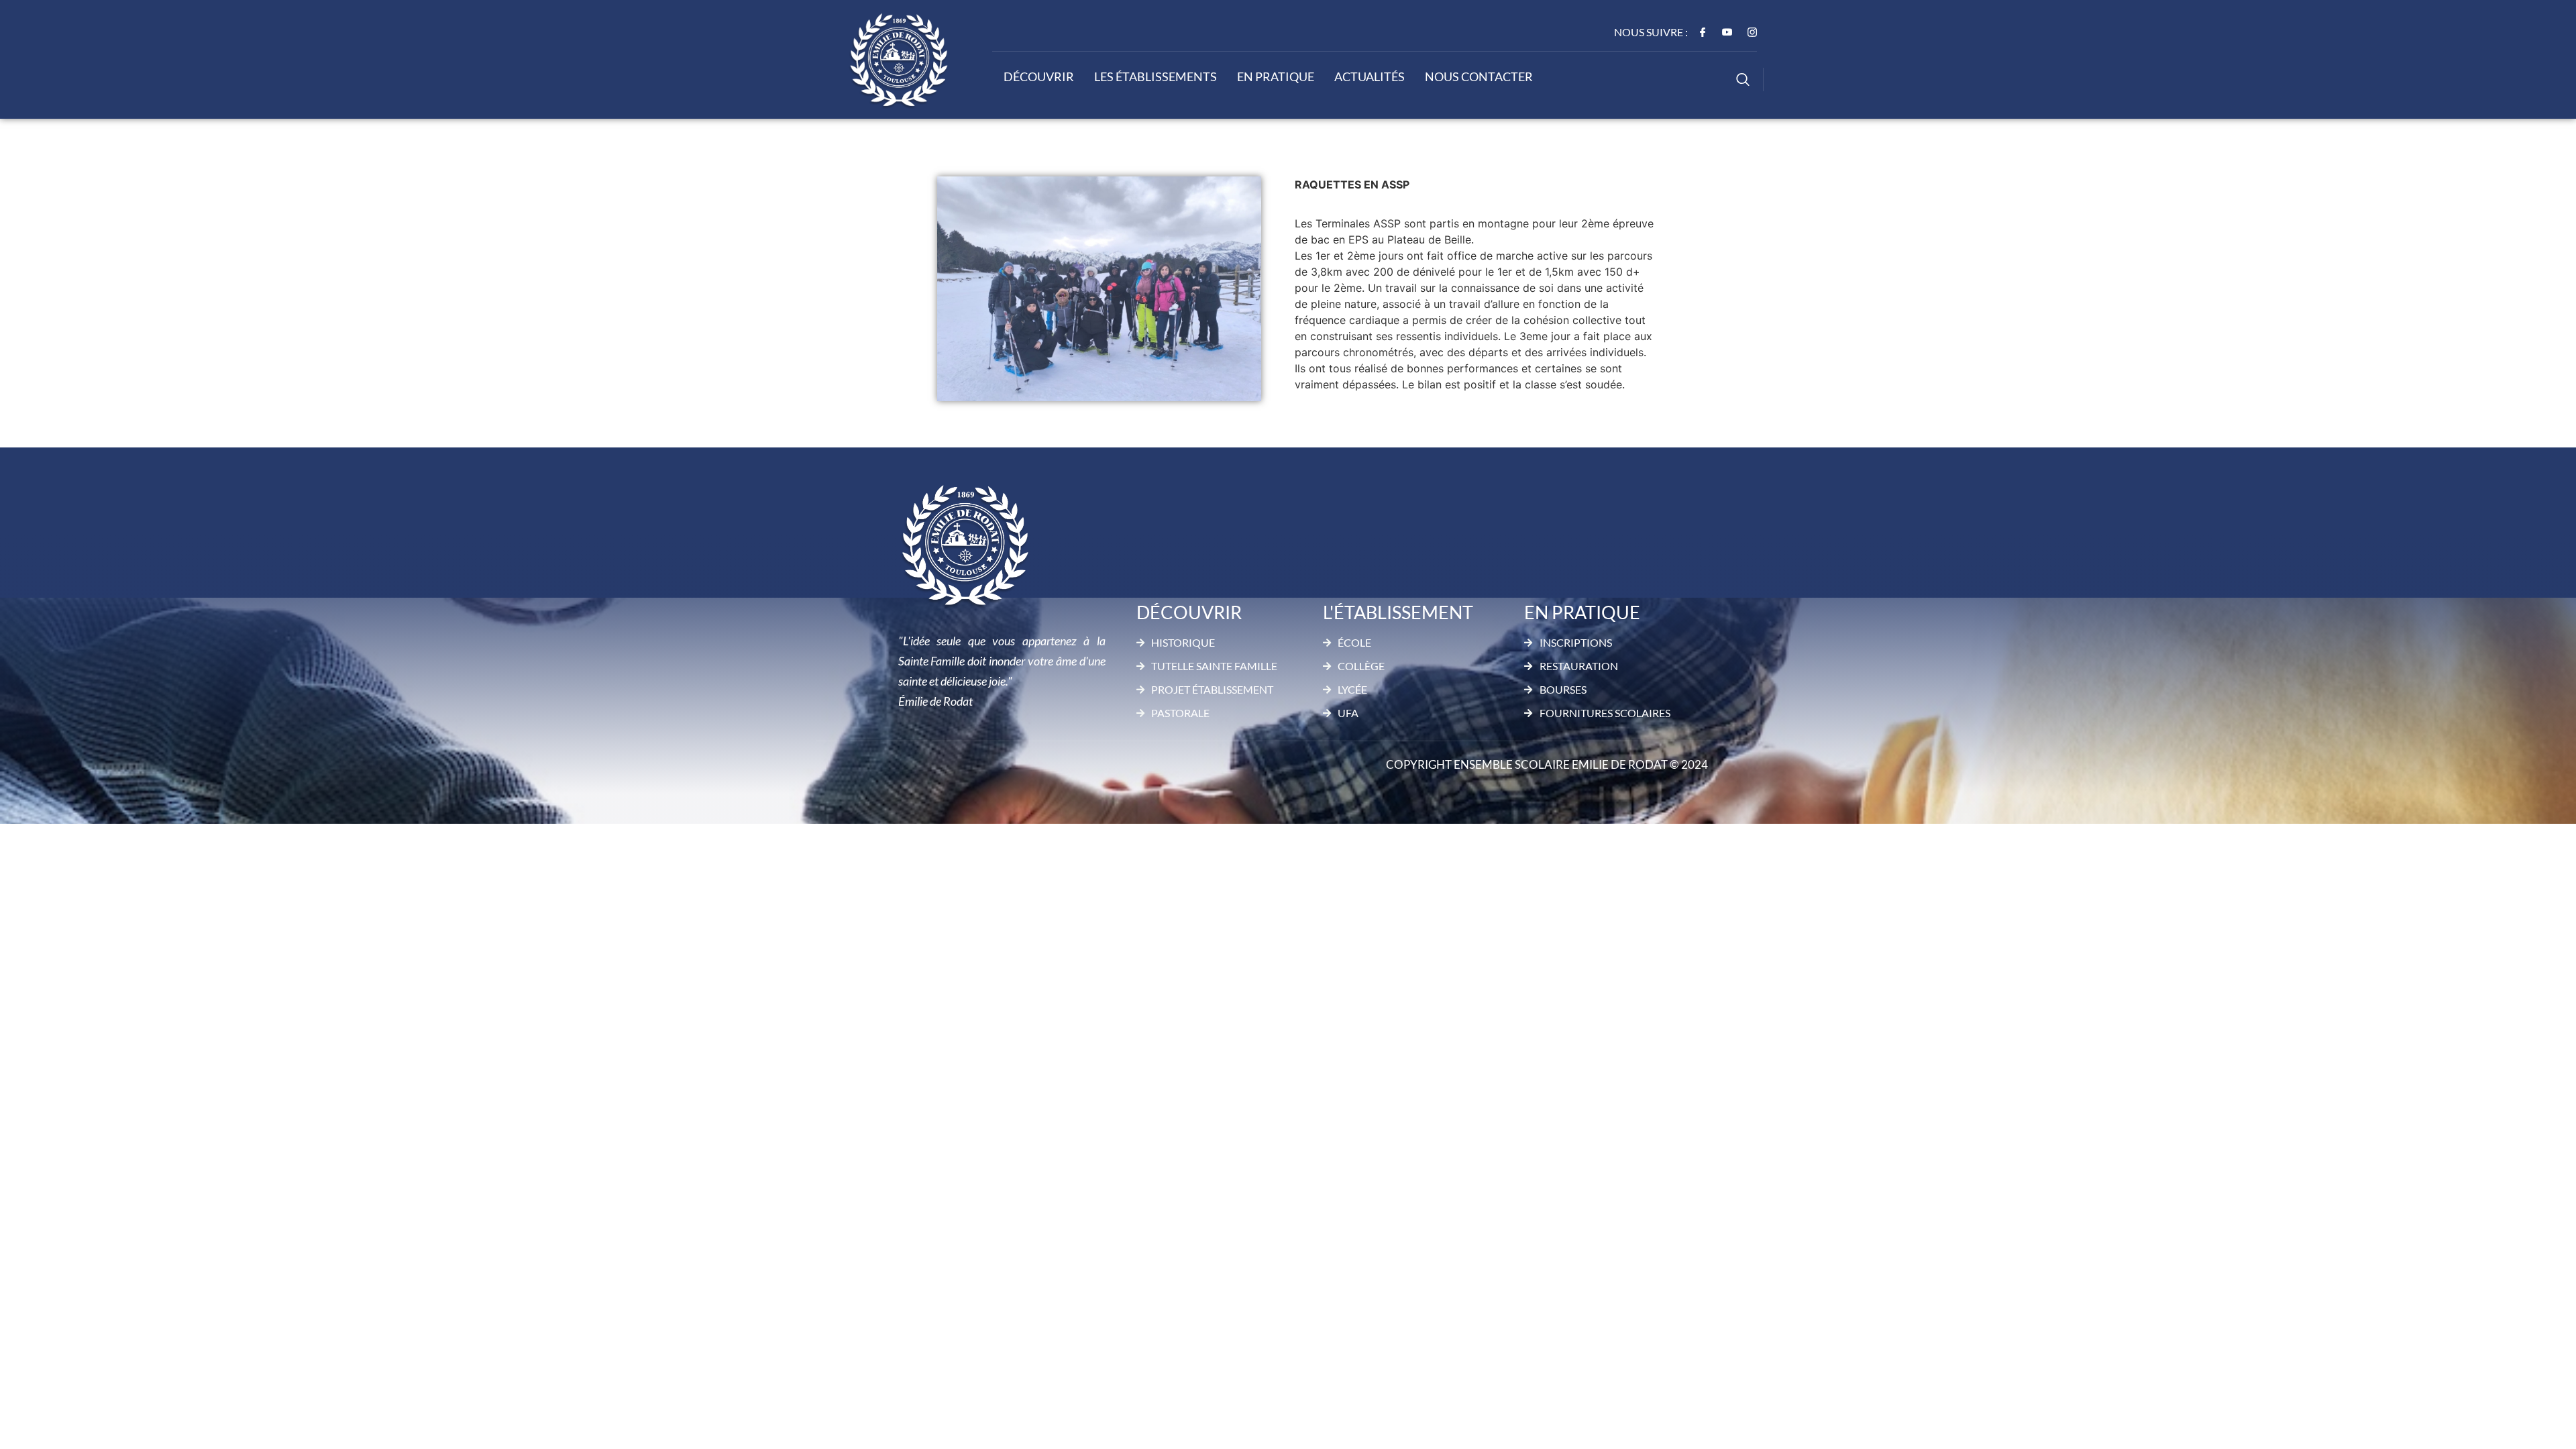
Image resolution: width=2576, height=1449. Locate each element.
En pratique (1276, 76)
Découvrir (1039, 76)
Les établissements (1156, 76)
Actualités (1370, 76)
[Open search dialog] (1743, 81)
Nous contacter (1479, 76)
